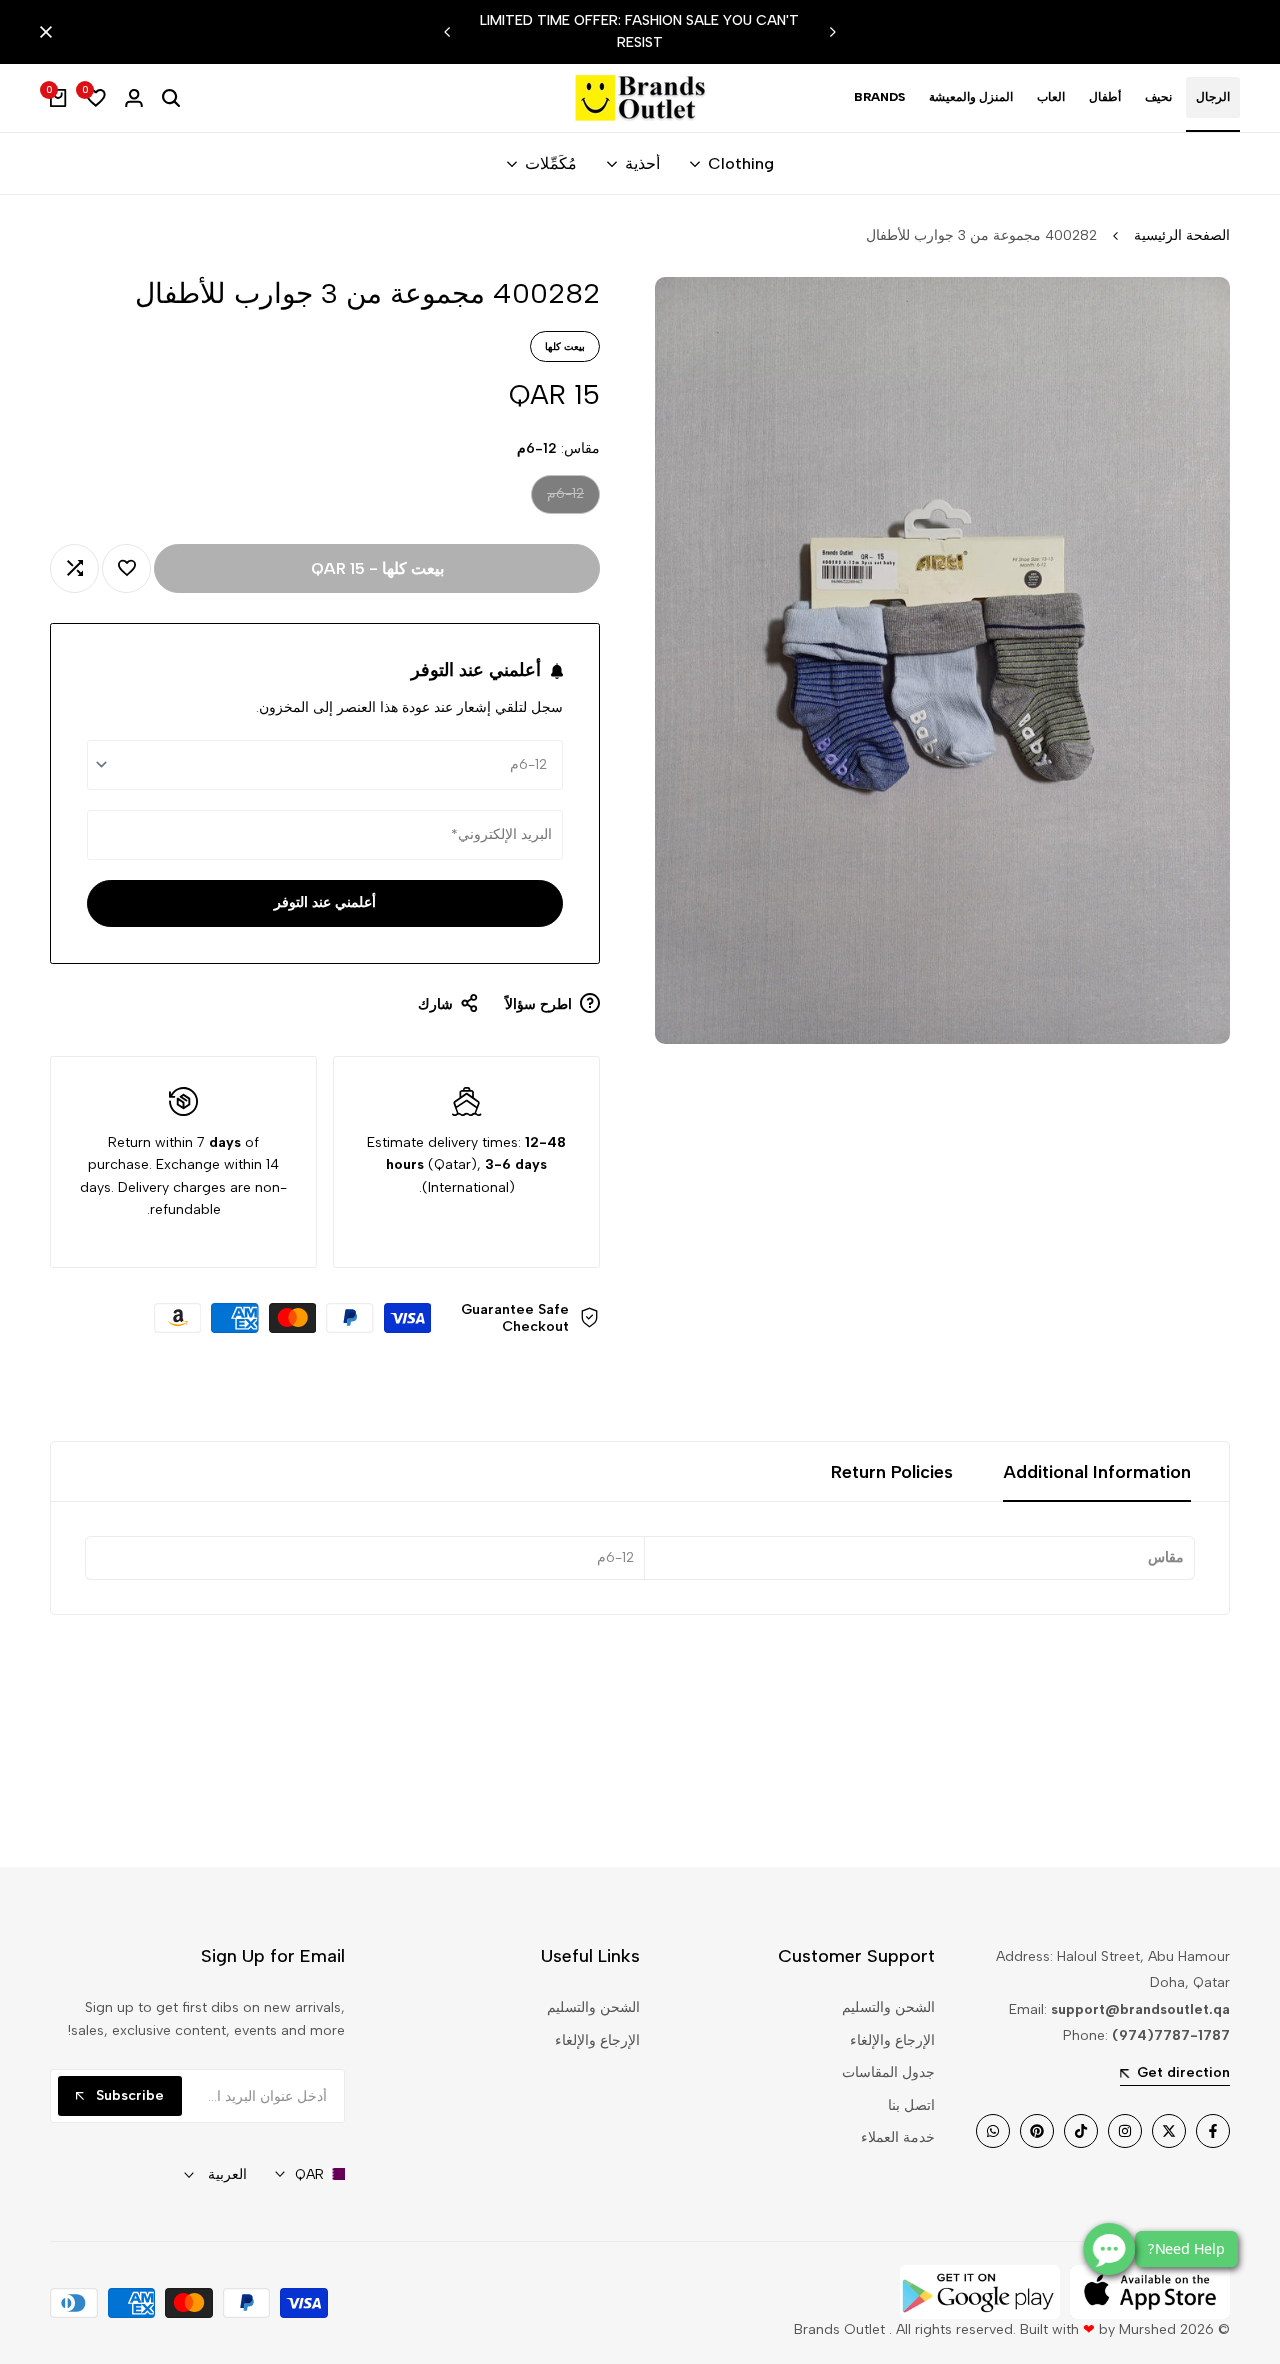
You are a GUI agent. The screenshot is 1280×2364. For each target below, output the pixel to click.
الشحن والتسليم (888, 2007)
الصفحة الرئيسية (1182, 235)
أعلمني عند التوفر (325, 902)
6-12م (564, 498)
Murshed (1147, 2329)
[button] (126, 568)
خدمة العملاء (898, 2137)
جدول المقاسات (888, 2072)
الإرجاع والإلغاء (892, 2040)
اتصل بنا (911, 2105)
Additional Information (1097, 1472)
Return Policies (892, 1472)
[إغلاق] (50, 32)
